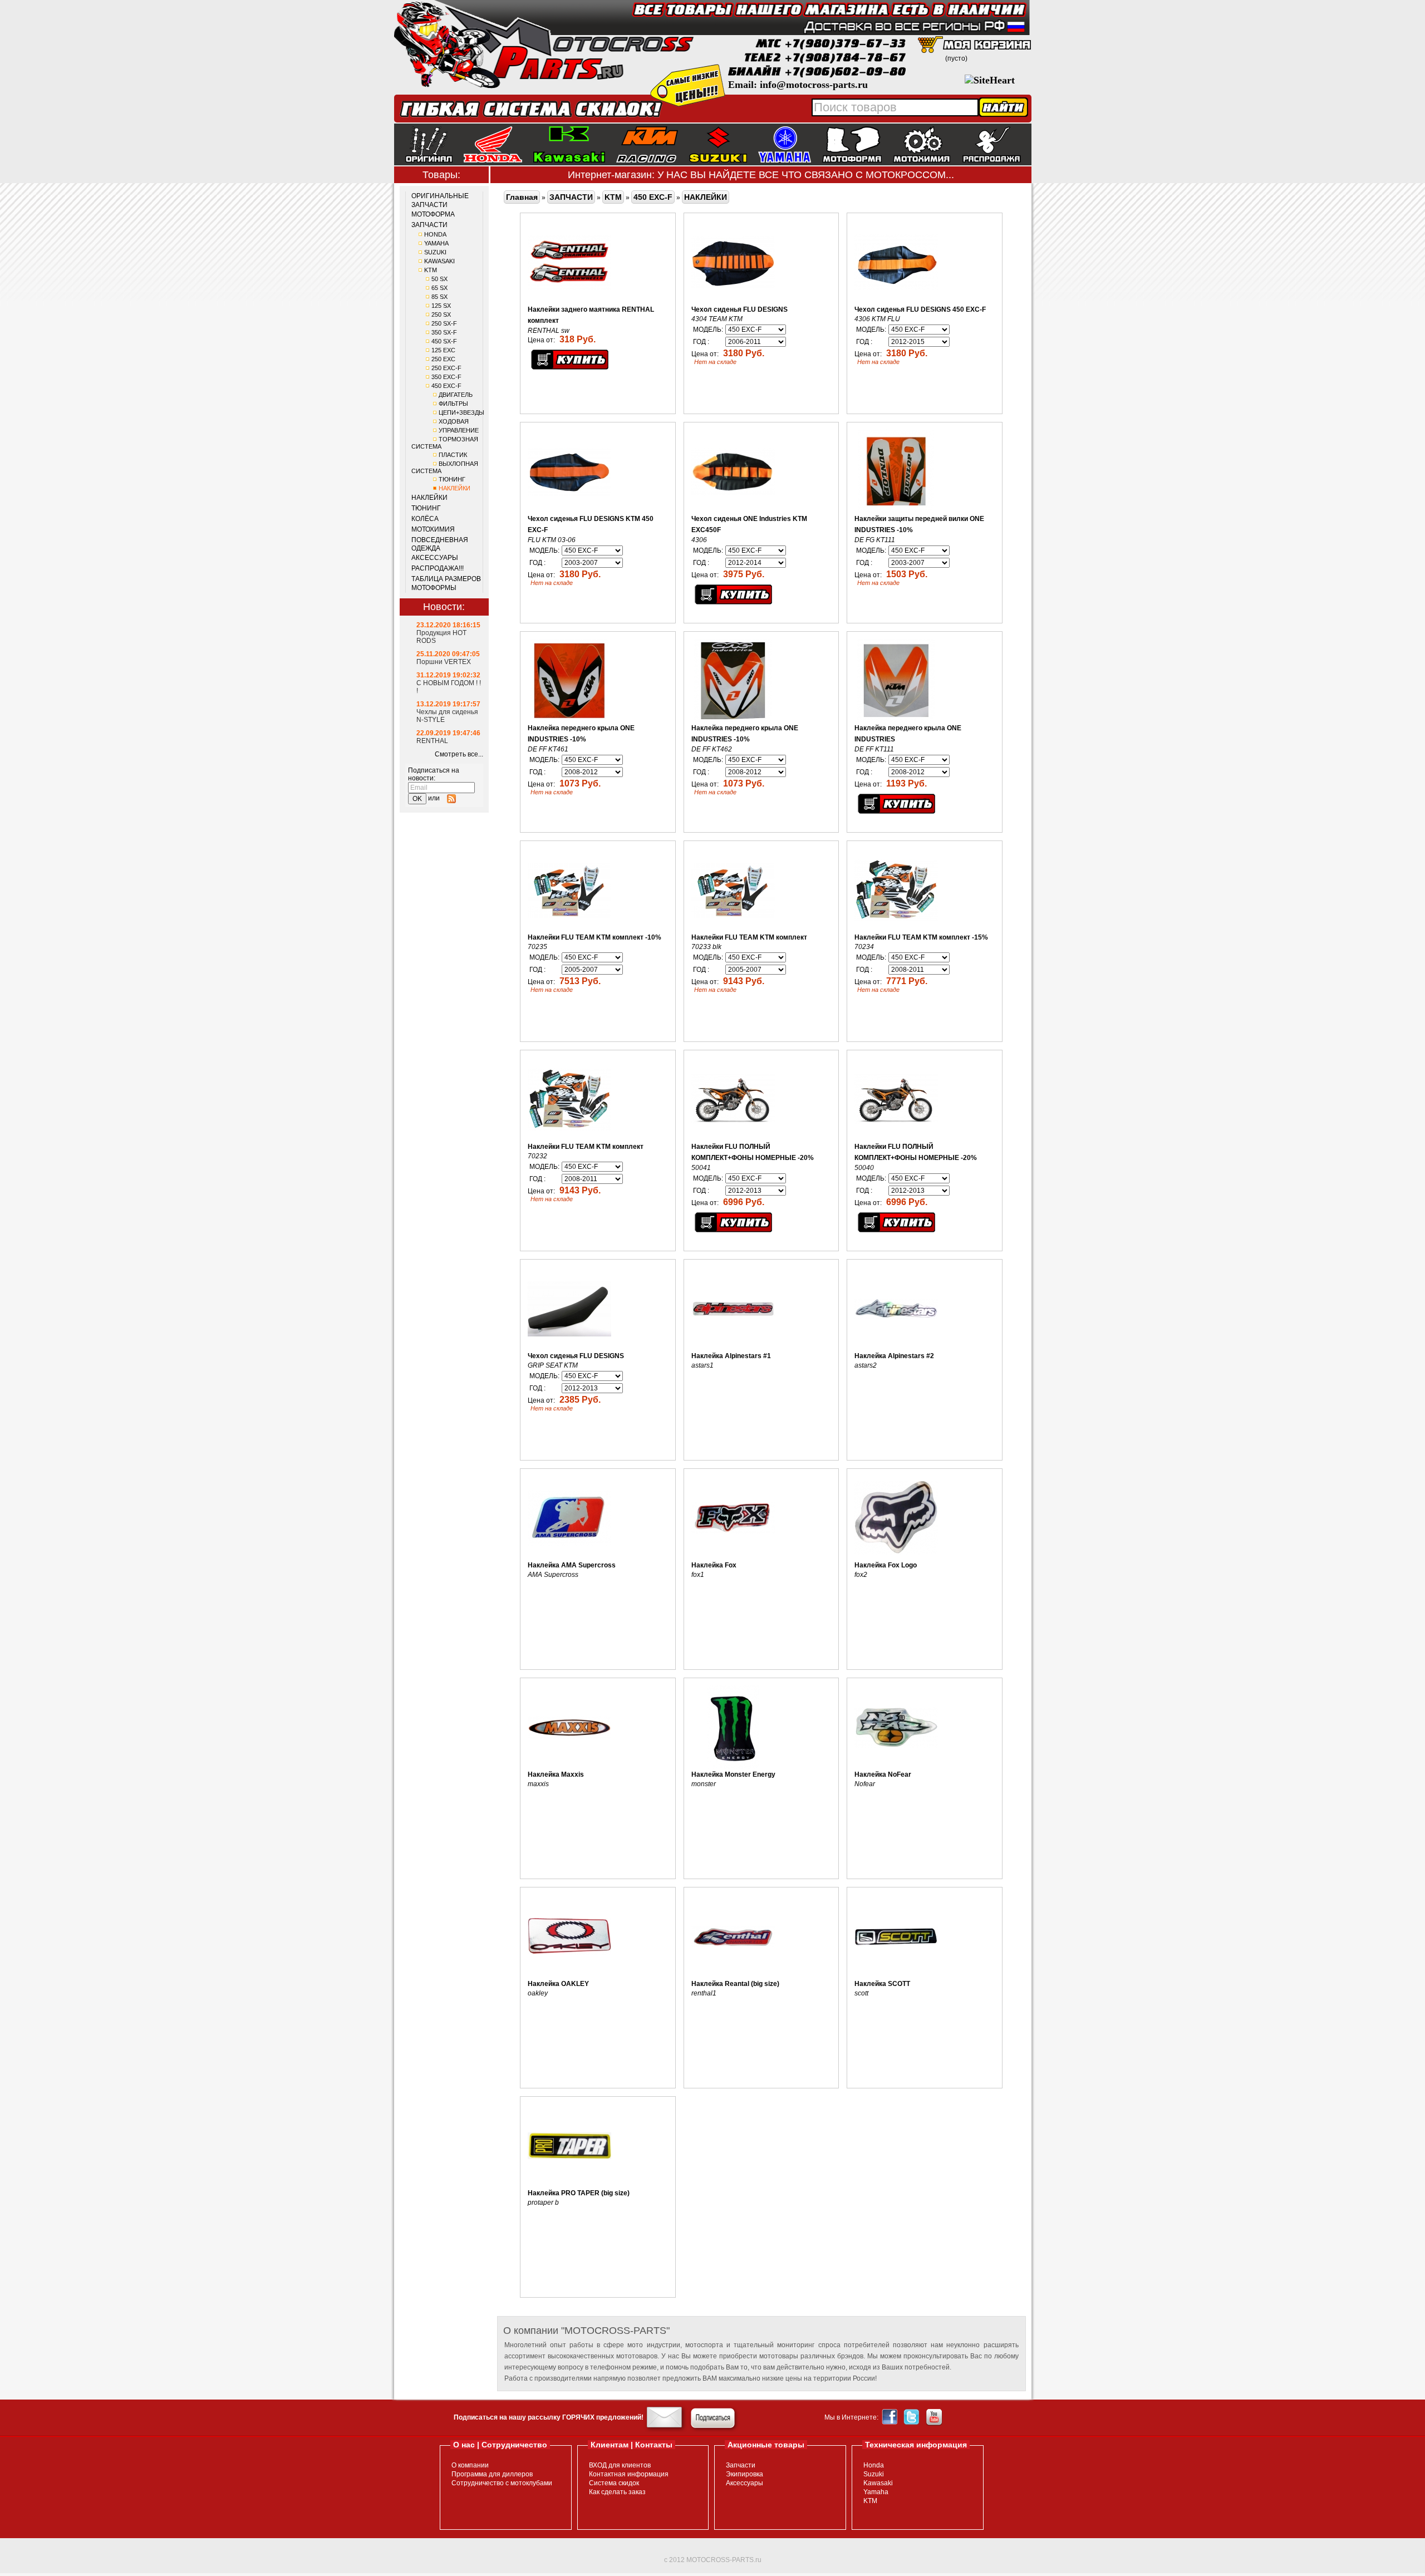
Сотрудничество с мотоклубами (502, 2483)
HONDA (435, 234)
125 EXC (443, 350)
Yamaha (876, 2492)
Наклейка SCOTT (882, 1984)
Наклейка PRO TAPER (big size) (579, 2193)
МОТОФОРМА (433, 214)
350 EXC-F (446, 377)
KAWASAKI (439, 261)
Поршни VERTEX (444, 662)
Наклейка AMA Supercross (572, 1565)
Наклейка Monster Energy (733, 1774)
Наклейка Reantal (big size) (735, 1984)
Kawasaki (878, 2483)
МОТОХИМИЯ (433, 529)
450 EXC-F (446, 386)
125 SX (441, 306)
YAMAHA (436, 243)
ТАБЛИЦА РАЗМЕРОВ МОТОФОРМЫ (446, 583)
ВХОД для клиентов (620, 2465)
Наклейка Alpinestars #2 (894, 1356)
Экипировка (745, 2474)
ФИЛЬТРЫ (453, 404)
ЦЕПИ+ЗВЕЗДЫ (461, 412)
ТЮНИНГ (452, 479)
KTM (431, 270)
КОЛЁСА (425, 519)
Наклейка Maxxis (556, 1774)
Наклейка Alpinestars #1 (731, 1356)
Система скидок (614, 2483)
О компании (470, 2465)
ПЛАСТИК (453, 455)
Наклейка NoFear (883, 1774)
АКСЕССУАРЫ (435, 558)
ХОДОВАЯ (454, 421)
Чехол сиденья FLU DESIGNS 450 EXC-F (920, 309)
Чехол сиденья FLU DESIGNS (739, 309)
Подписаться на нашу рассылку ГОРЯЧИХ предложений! (549, 2417)
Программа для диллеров (492, 2474)
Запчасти (741, 2465)
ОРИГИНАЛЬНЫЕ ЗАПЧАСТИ (440, 200)
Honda (874, 2465)
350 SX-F (444, 332)
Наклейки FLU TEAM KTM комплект (749, 937)
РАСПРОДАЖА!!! (438, 568)
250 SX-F (444, 323)
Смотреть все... (459, 754)
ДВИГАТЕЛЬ (456, 395)
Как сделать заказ (617, 2492)
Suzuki (874, 2474)
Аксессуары (745, 2483)
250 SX (441, 314)
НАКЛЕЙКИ (454, 488)
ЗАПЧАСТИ (429, 225)
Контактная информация (629, 2474)
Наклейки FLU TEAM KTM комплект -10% (594, 937)
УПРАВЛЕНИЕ (459, 430)
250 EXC (443, 359)
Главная (522, 197)
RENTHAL (432, 741)
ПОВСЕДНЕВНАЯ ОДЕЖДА (440, 544)
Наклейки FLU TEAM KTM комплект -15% (921, 937)
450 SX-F (444, 341)
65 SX (439, 288)
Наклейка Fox (714, 1565)
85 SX (439, 297)
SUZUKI (435, 252)
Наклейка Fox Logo (886, 1565)
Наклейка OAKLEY (558, 1984)
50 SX (439, 279)
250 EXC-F (446, 368)
